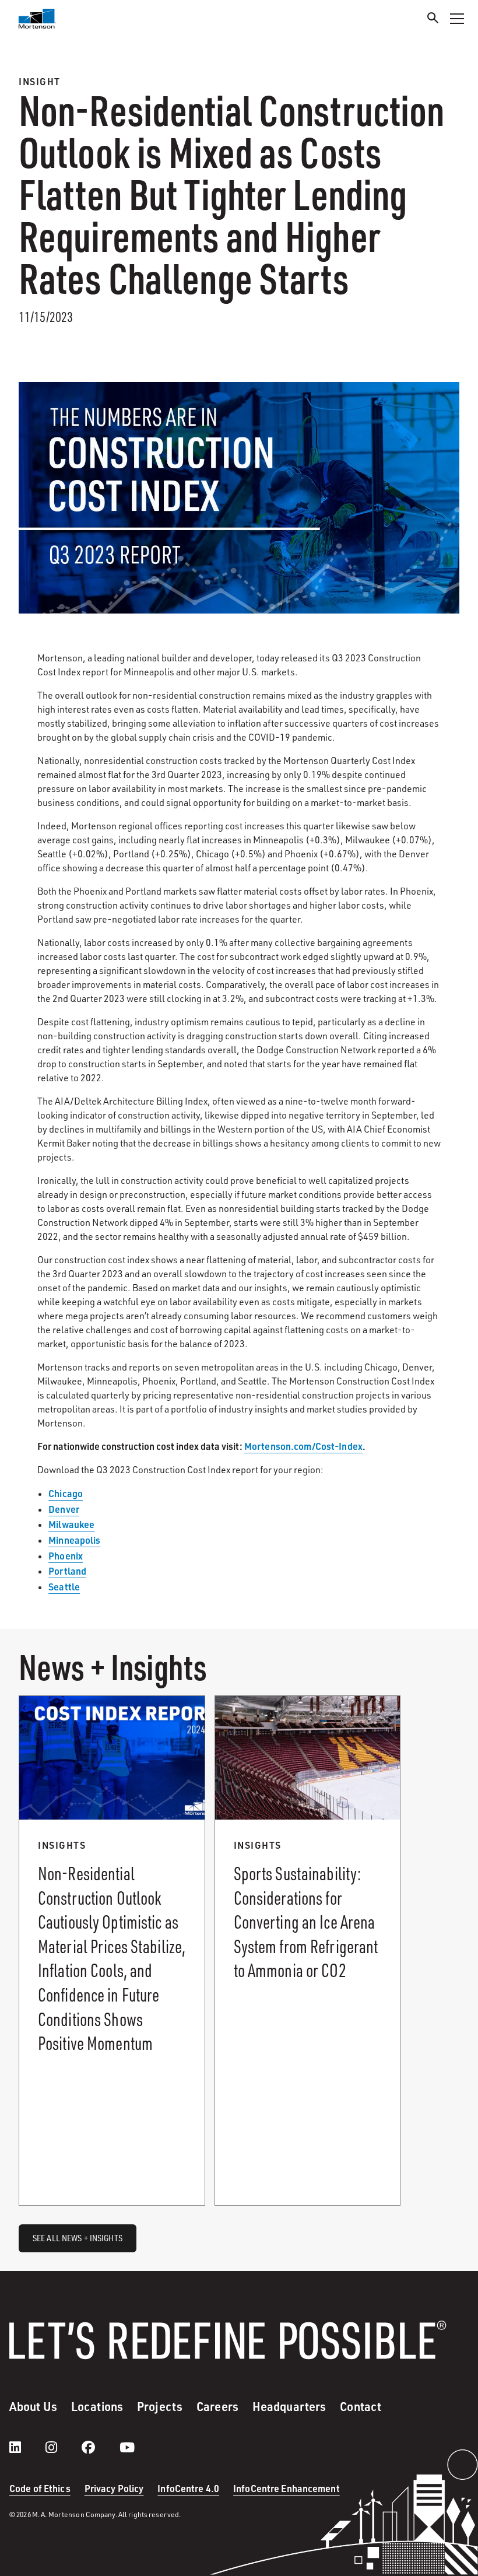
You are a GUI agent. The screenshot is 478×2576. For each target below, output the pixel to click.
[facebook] (100, 2447)
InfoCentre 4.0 (188, 2488)
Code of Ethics (40, 2488)
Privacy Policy (114, 2488)
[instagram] (63, 2447)
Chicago (66, 1493)
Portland (67, 1571)
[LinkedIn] (27, 2447)
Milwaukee (71, 1524)
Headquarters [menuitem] (289, 2406)
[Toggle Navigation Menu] (457, 19)
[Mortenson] (37, 19)
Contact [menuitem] (361, 2406)
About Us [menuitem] (33, 2406)
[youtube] (127, 2447)
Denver (64, 1509)
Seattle (64, 1587)
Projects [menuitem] (160, 2406)
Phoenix (66, 1556)
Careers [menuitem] (217, 2406)
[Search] (433, 20)
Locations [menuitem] (97, 2406)
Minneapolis (74, 1540)
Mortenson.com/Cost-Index (303, 1446)
